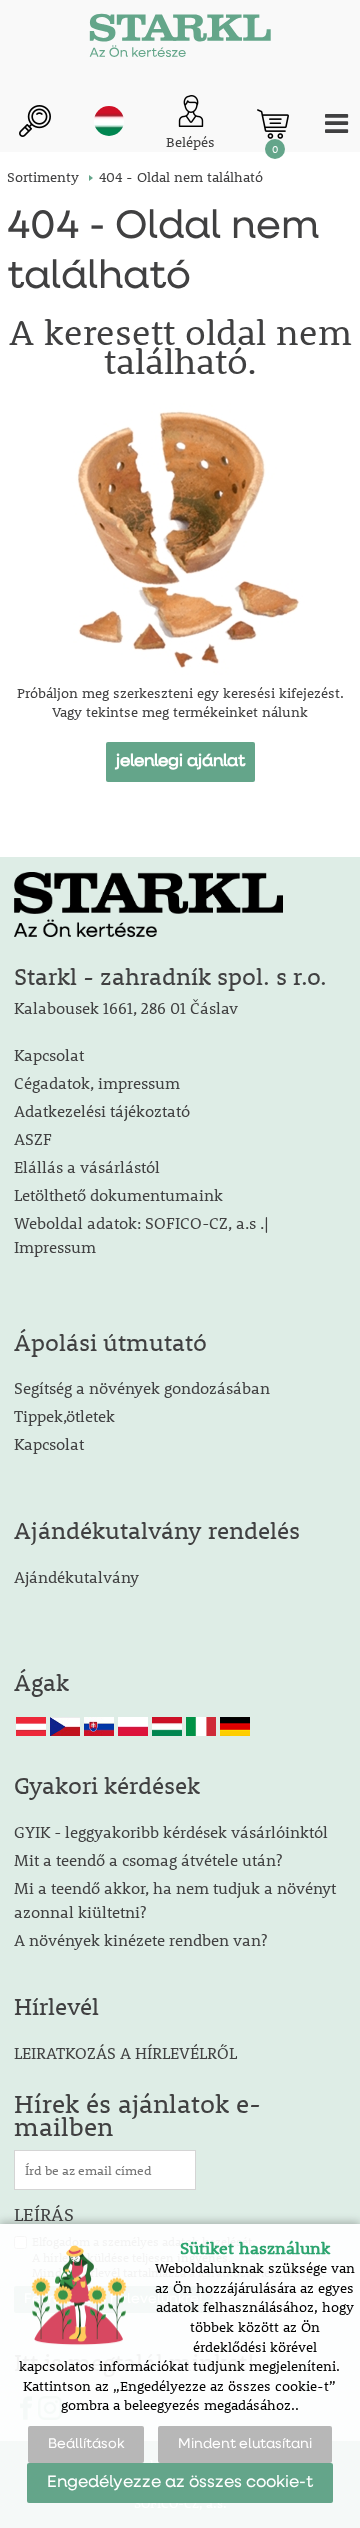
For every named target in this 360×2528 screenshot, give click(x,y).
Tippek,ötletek (64, 1415)
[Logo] (180, 40)
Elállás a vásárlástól (87, 1166)
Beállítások (86, 2444)
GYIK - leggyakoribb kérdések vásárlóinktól (171, 1831)
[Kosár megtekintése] (273, 124)
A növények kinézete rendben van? (140, 1939)
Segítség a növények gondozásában (142, 1387)
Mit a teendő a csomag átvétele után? (148, 1859)
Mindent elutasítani (245, 2444)
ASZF (33, 1138)
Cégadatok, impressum (97, 1082)
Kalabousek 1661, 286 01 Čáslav (126, 1007)
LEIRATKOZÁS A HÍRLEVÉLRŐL (125, 2052)
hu (109, 121)
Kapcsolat (49, 1054)
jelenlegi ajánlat (180, 761)
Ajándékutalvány (76, 1576)
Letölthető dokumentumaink (118, 1194)
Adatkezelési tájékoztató (102, 1110)
